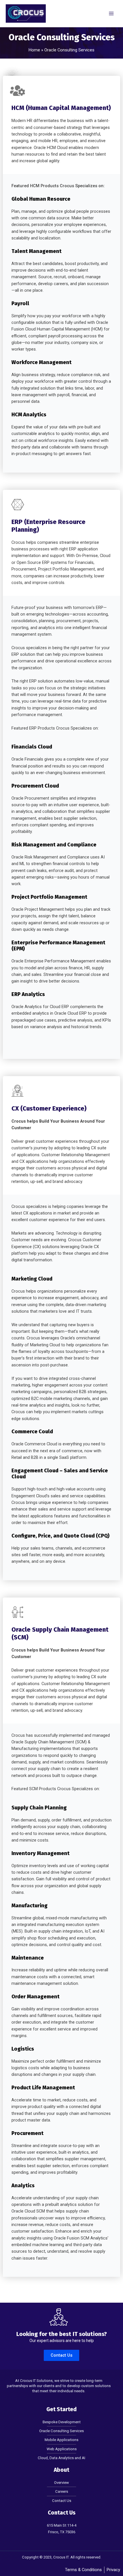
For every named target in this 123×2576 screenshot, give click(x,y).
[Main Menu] (111, 13)
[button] (61, 2355)
